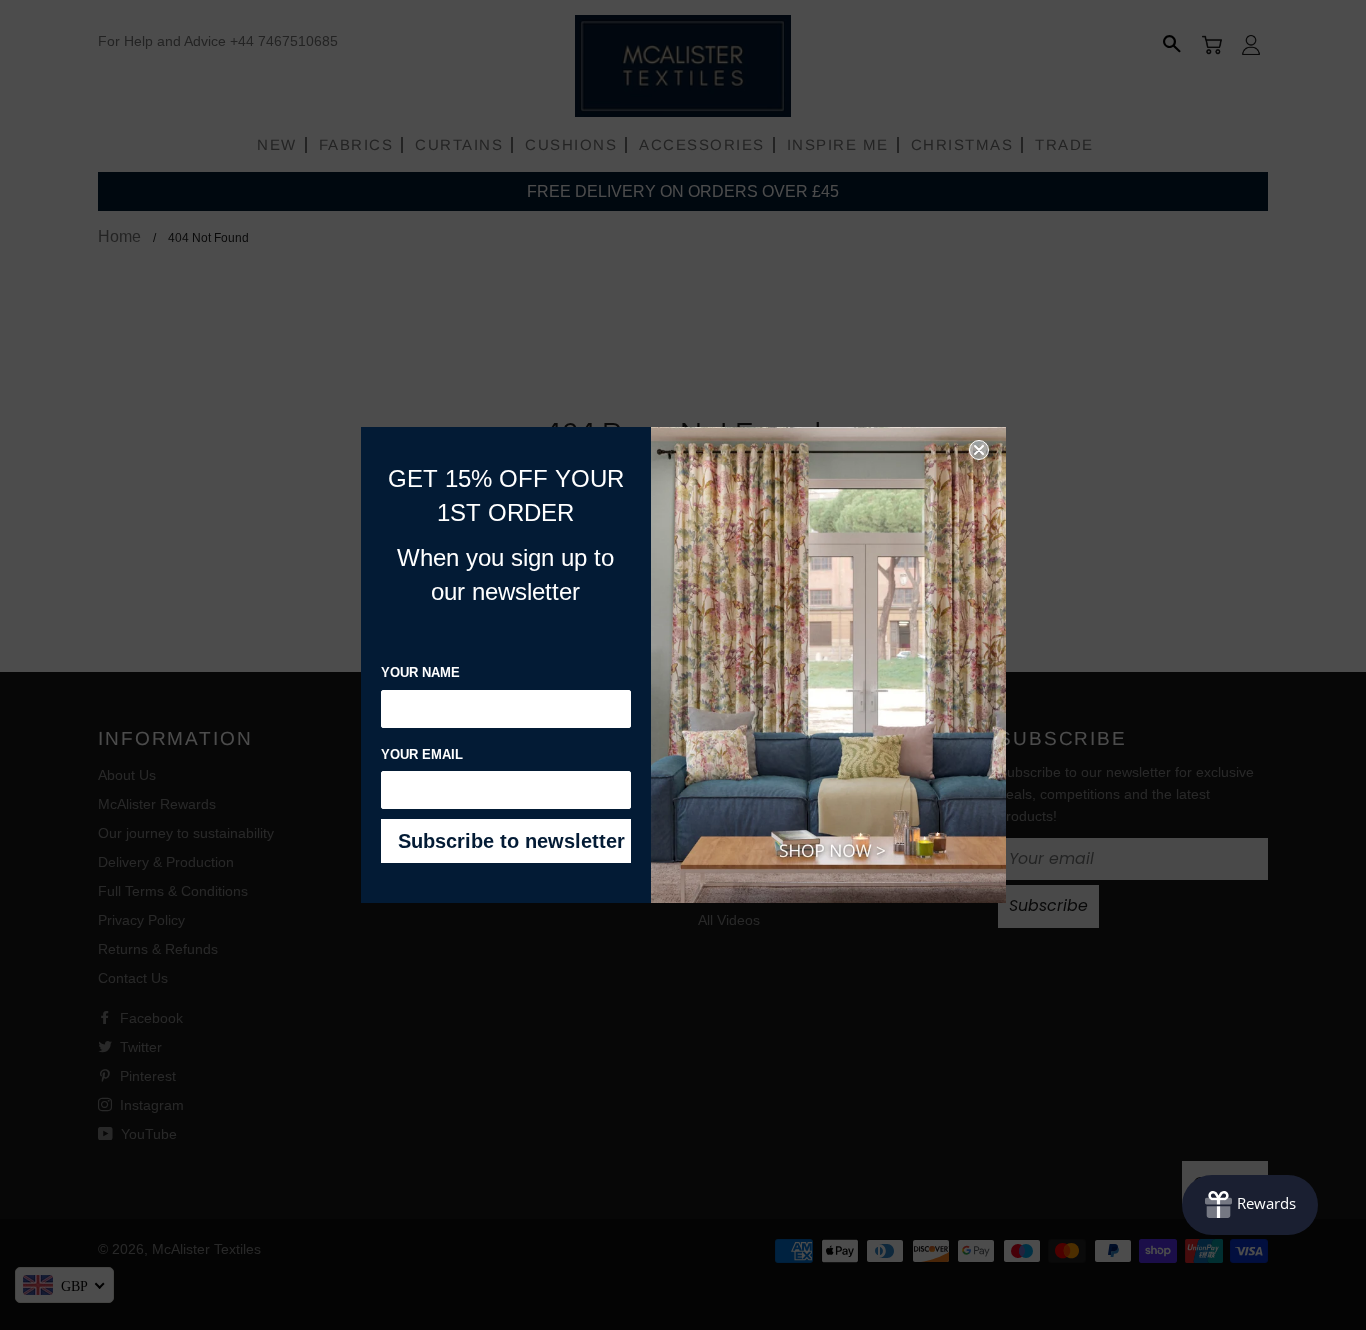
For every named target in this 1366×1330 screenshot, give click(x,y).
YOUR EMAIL (422, 754)
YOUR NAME (420, 672)
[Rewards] (1250, 1205)
